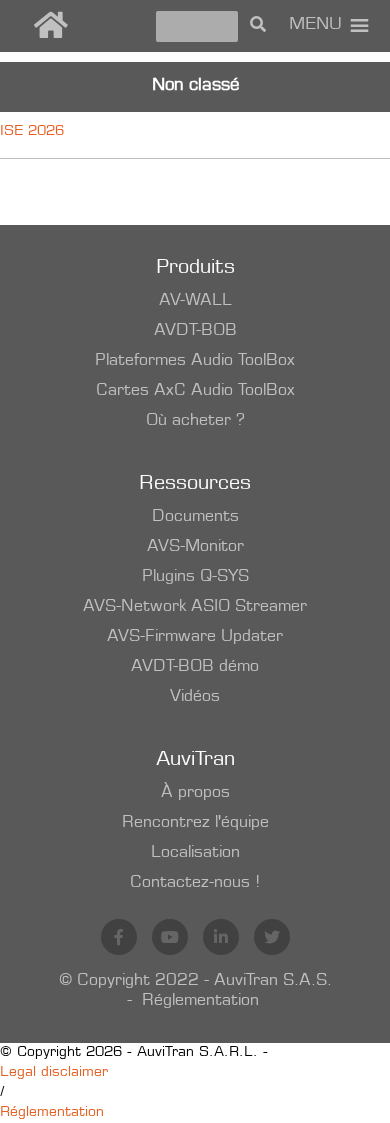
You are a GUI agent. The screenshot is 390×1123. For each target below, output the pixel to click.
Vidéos (195, 697)
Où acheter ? (195, 421)
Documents (195, 517)
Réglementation (200, 1001)
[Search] (258, 26)
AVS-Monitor (195, 547)
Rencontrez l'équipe (195, 823)
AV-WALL (195, 301)
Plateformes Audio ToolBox (195, 361)
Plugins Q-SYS (195, 577)
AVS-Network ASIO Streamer (195, 607)
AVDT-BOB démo (195, 667)
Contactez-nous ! (195, 883)
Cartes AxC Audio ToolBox (195, 391)
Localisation (195, 853)
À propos (195, 793)
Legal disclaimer (54, 1073)
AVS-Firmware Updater (195, 637)
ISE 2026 (32, 132)
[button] (315, 26)
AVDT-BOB (195, 331)
